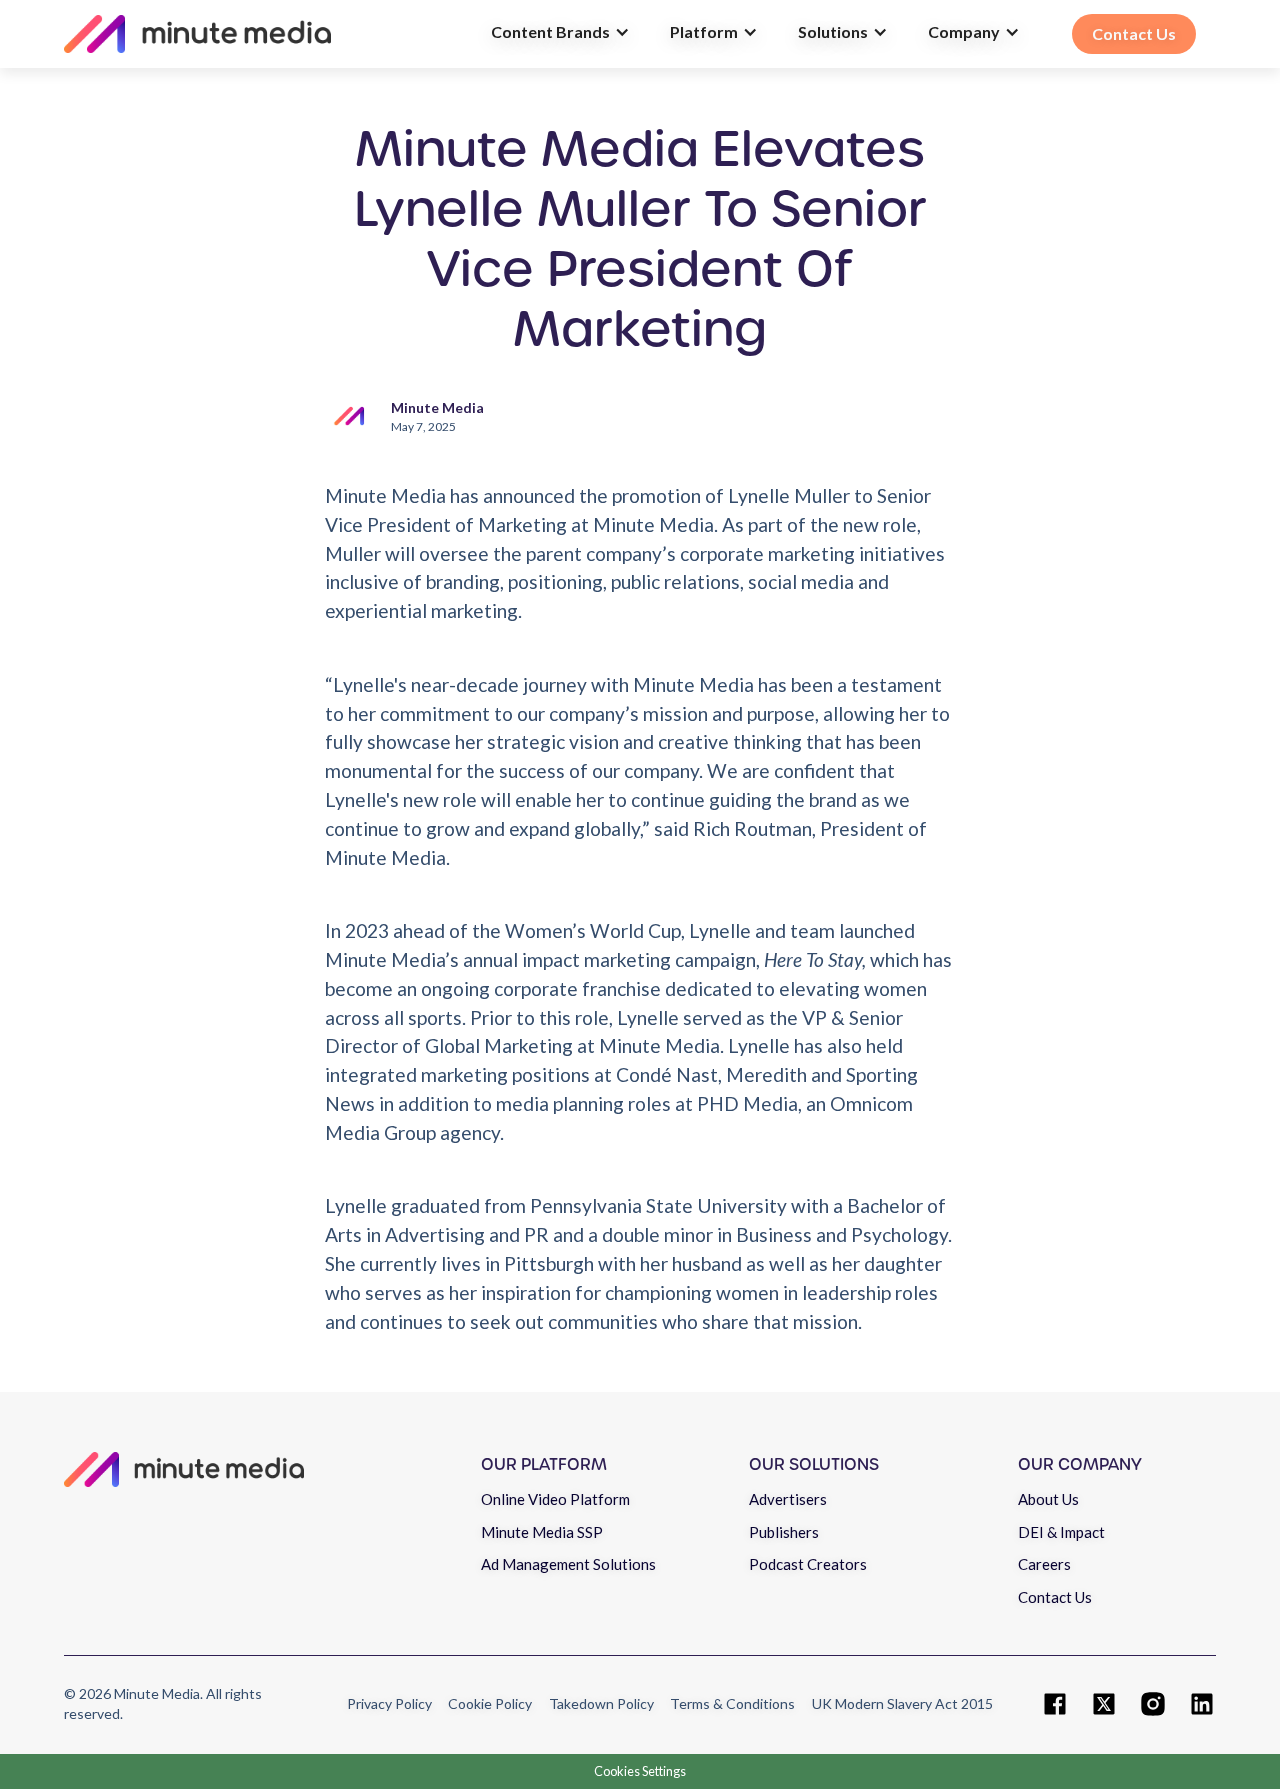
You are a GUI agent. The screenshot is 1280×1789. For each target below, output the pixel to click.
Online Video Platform (555, 1499)
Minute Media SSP (542, 1532)
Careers (1044, 1564)
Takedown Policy (601, 1703)
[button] (560, 34)
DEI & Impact (1061, 1532)
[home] (267, 34)
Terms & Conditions (732, 1703)
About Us (1048, 1499)
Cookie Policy (490, 1703)
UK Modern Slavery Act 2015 (902, 1703)
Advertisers (788, 1499)
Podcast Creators (808, 1564)
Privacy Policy (389, 1703)
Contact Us (1055, 1597)
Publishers (784, 1532)
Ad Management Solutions (568, 1564)
